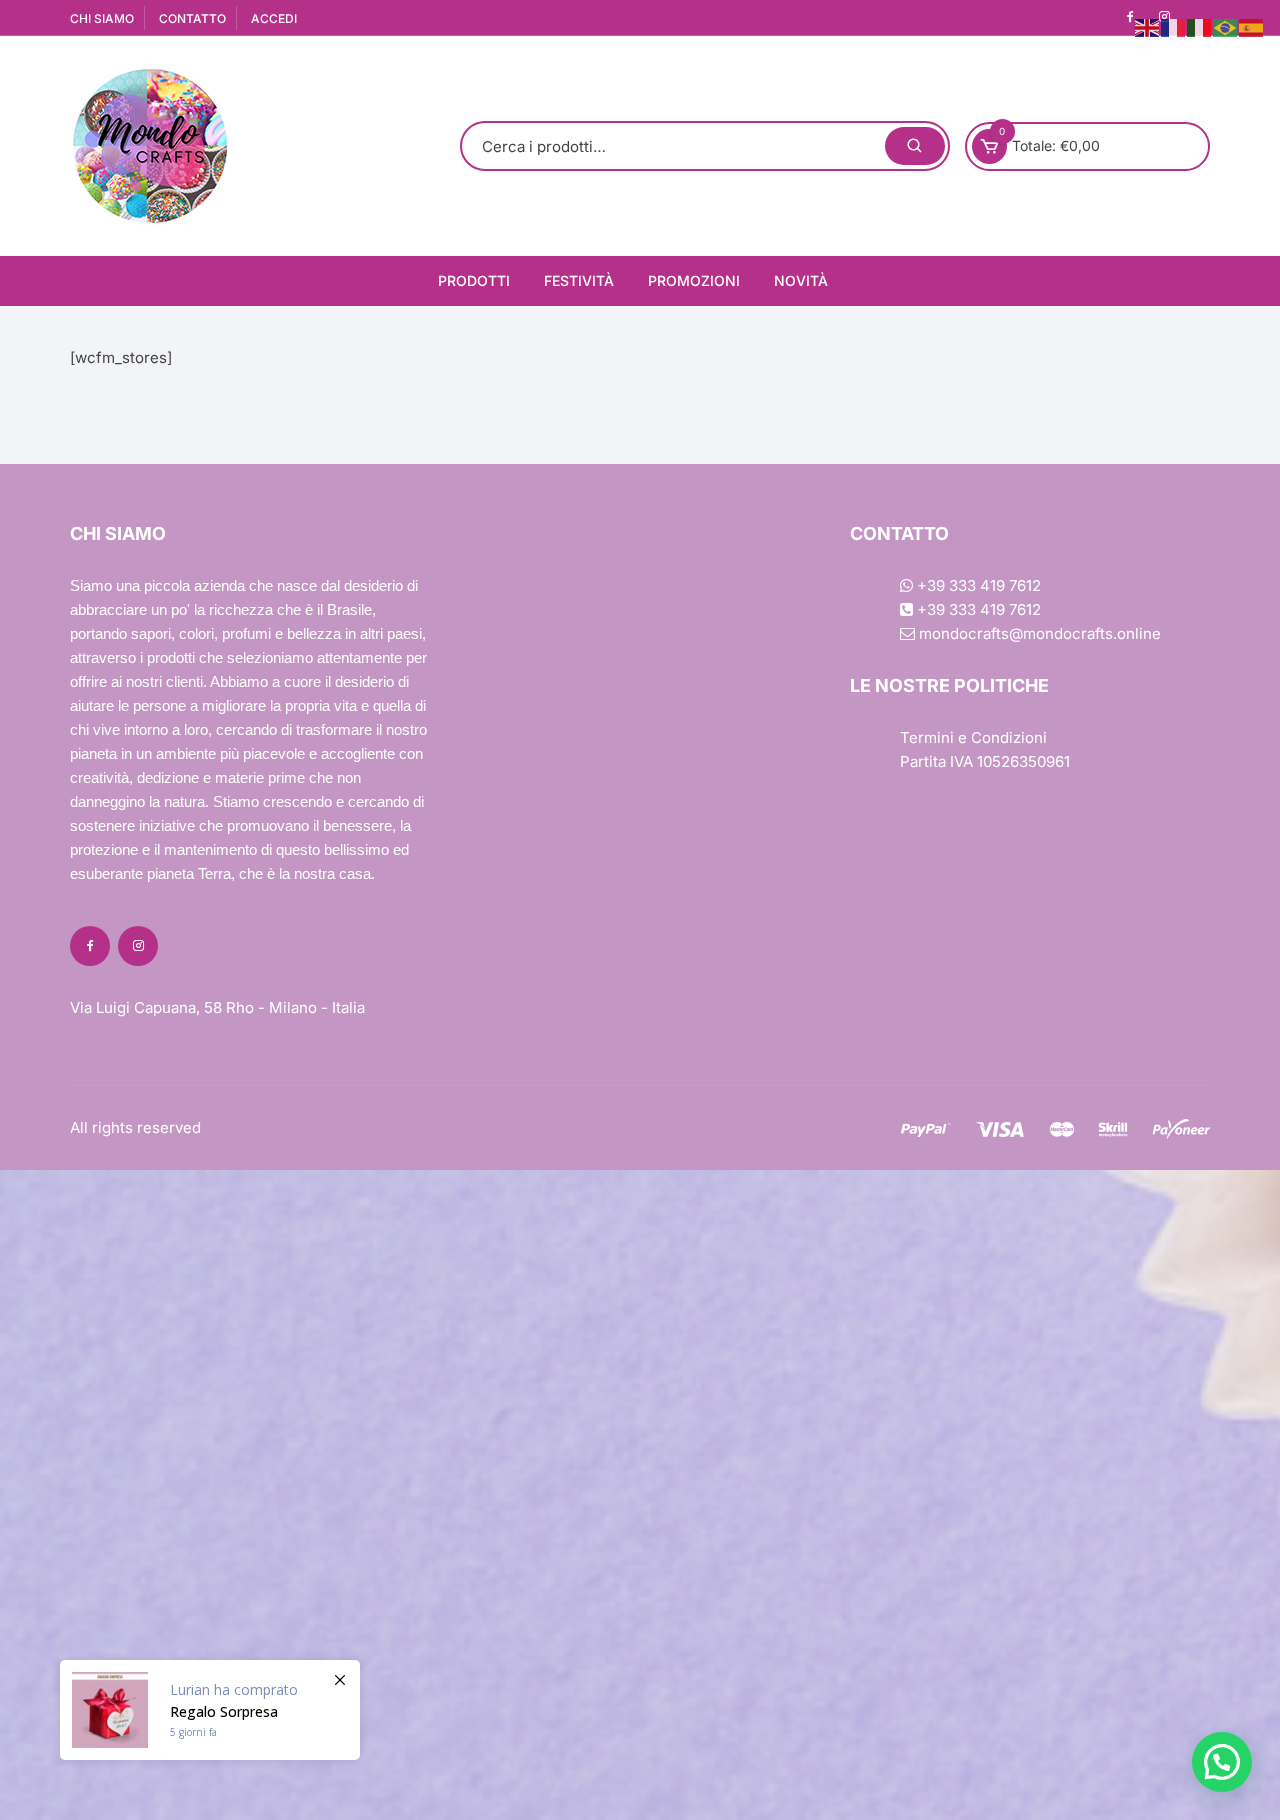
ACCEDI (274, 18)
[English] (1148, 26)
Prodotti (474, 280)
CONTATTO (192, 18)
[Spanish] (1252, 26)
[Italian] (1200, 26)
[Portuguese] (1226, 26)
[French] (1174, 26)
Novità (801, 280)
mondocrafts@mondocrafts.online (1038, 633)
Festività (579, 280)
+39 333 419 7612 (977, 585)
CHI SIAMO (102, 18)
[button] (1222, 1762)
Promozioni (694, 280)
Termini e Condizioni (973, 737)
